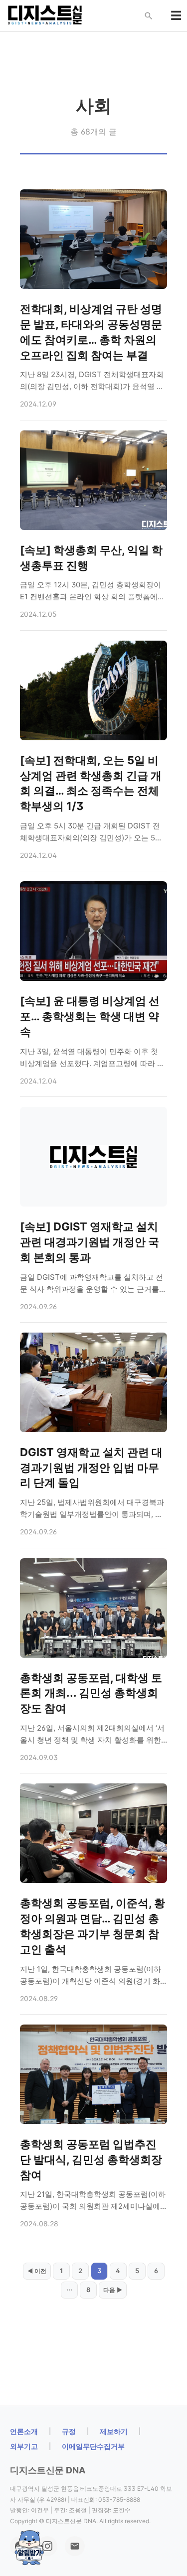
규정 (69, 2431)
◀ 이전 (37, 2271)
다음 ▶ (113, 2290)
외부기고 (24, 2446)
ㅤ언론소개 (24, 2431)
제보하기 (114, 2431)
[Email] (75, 2546)
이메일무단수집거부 (93, 2446)
